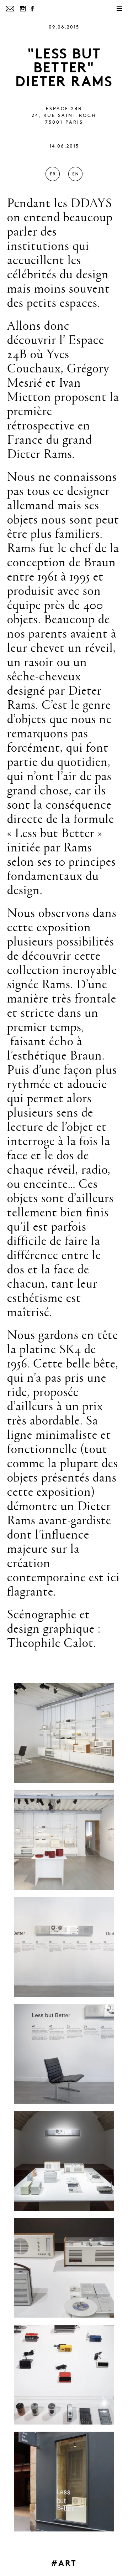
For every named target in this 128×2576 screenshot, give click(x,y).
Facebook (32, 9)
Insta (23, 9)
